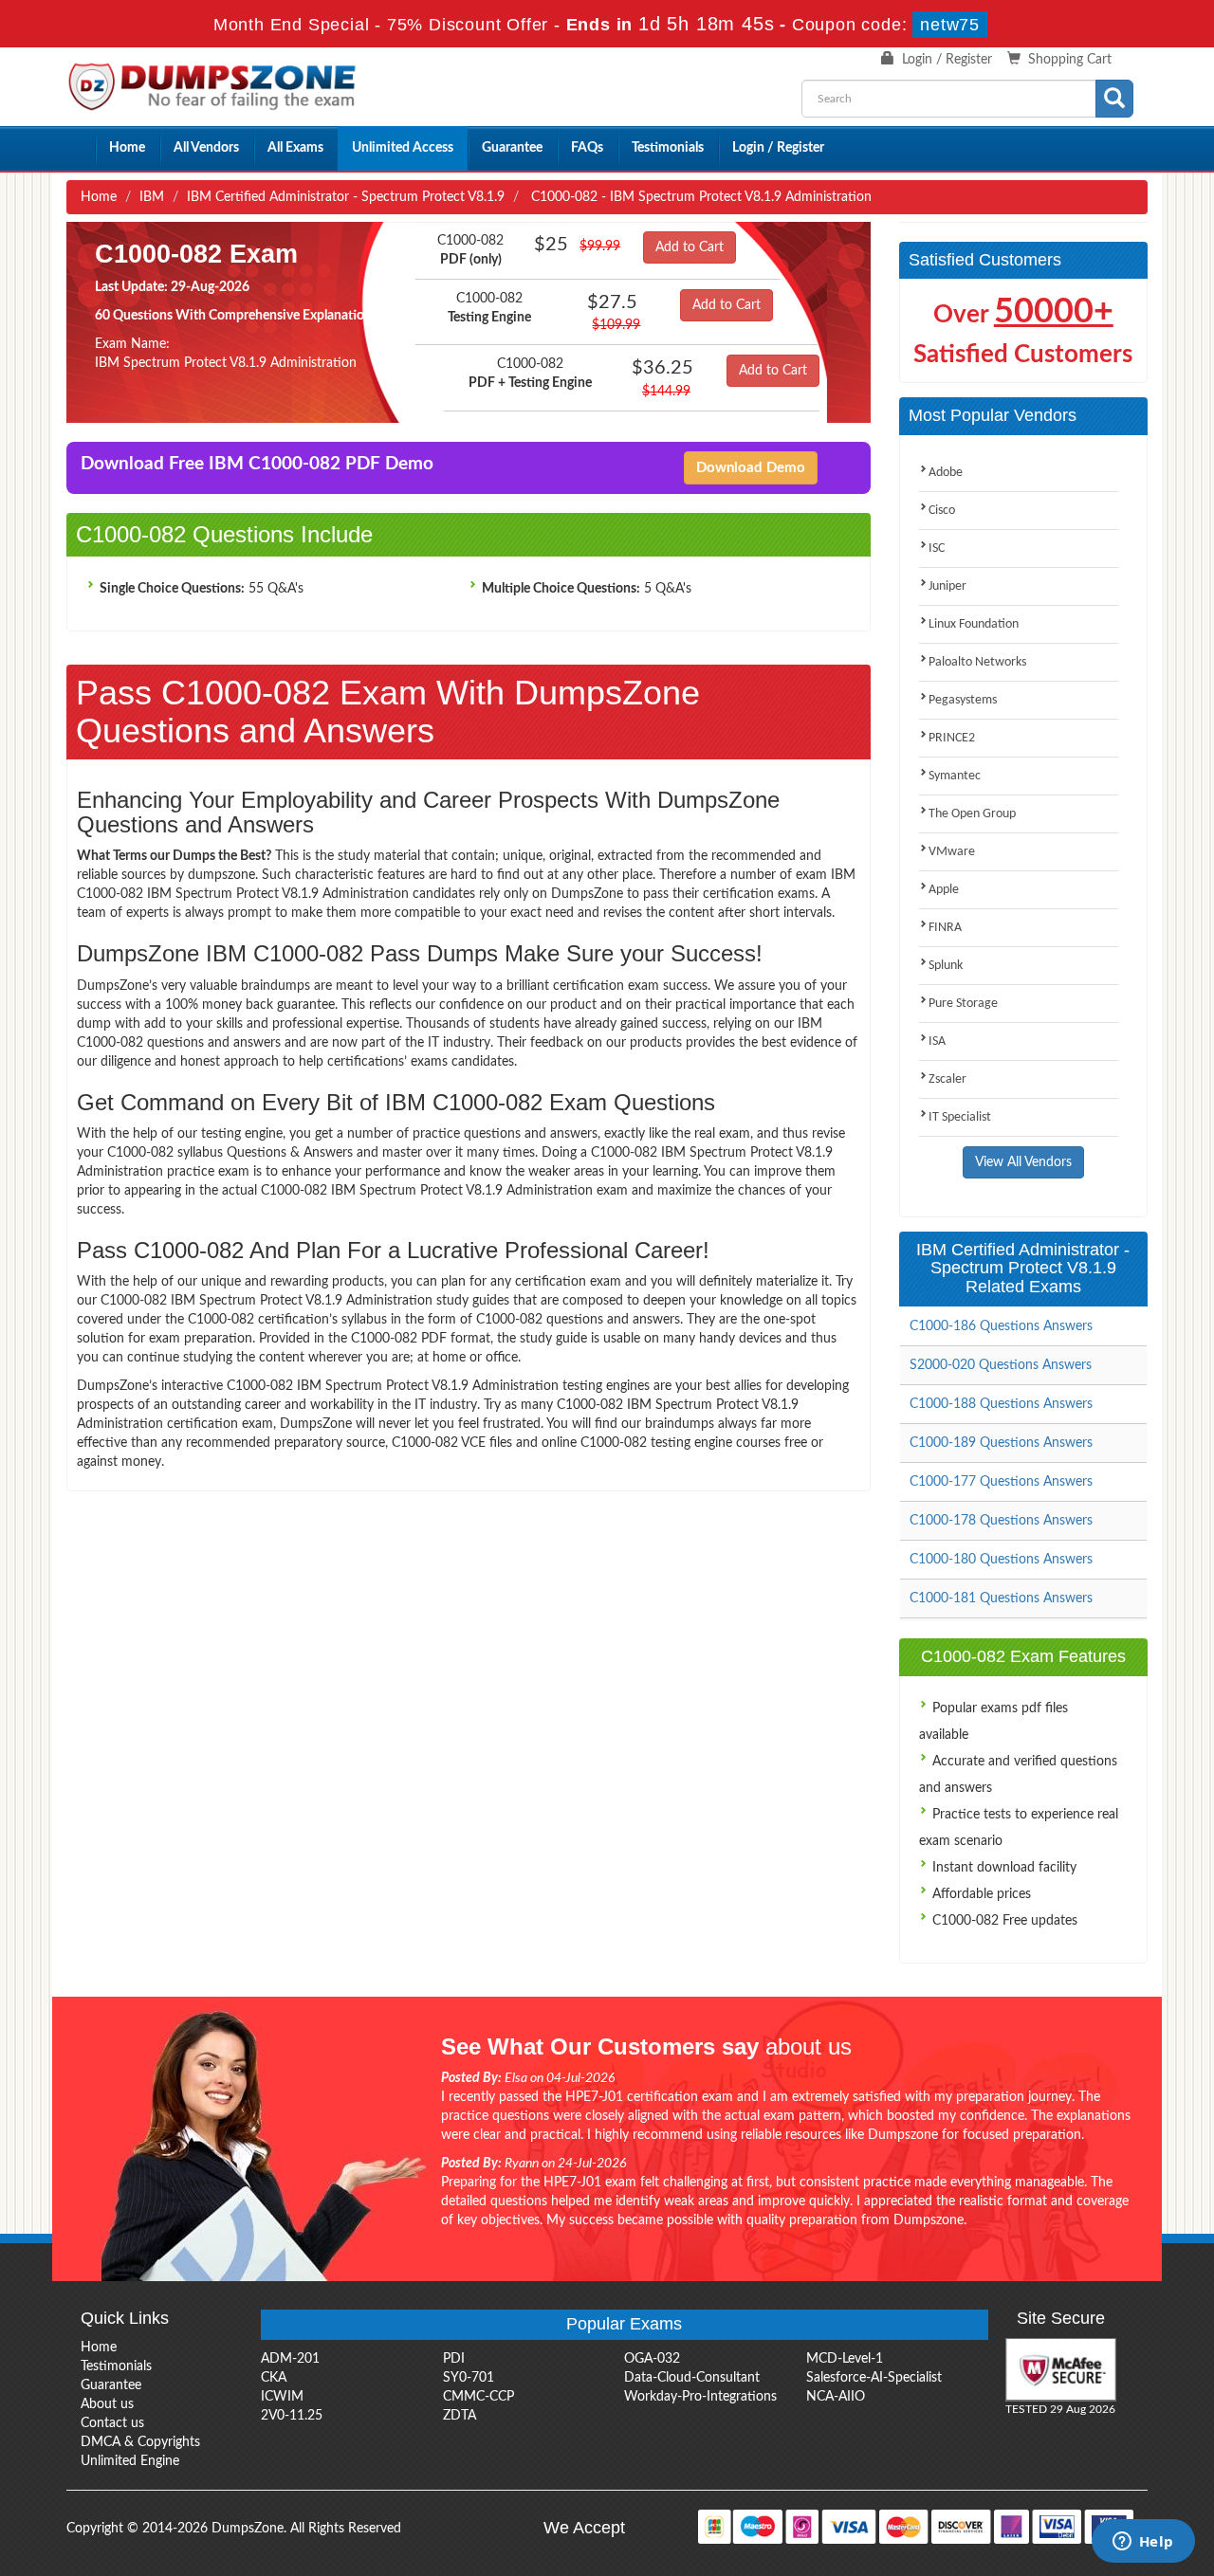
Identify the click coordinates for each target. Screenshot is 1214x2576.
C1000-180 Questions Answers (1001, 1560)
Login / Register (947, 60)
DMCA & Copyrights (140, 2442)
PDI (454, 2359)
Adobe (946, 473)
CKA (274, 2378)
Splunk (946, 966)
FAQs (587, 148)
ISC (937, 548)
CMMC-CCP (478, 2397)
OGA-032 (652, 2359)
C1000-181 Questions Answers (1001, 1599)
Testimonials (668, 148)
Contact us (112, 2423)
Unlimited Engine (130, 2461)
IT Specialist (960, 1117)
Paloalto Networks (977, 662)
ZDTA (460, 2416)
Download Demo (751, 468)
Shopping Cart (1070, 60)
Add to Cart (690, 247)
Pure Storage (963, 1004)
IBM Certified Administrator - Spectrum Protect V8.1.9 (346, 197)
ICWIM (282, 2397)
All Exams (295, 148)
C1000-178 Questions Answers (1001, 1521)
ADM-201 (290, 2359)
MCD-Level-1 (845, 2359)
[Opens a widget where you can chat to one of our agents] (1143, 2543)
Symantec (955, 776)
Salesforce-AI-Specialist (874, 2378)
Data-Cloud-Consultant (692, 2378)
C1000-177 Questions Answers (1001, 1482)
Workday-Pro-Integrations (700, 2397)
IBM (152, 197)
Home (127, 148)
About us (107, 2404)
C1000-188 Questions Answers (1001, 1404)
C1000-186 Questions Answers (1001, 1326)
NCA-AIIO (836, 2397)
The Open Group (972, 814)
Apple (944, 890)
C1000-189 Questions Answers (1001, 1443)
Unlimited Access (403, 148)
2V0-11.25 (292, 2416)
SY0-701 (469, 2378)
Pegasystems (963, 700)
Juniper (947, 586)
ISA (937, 1041)
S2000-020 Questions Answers (1001, 1365)
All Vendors (206, 148)
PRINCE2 (952, 738)
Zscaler (947, 1079)
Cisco (942, 511)
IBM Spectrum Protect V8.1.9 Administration (226, 363)
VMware (952, 852)
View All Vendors (1023, 1162)
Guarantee (512, 148)
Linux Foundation (974, 624)
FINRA (945, 928)
